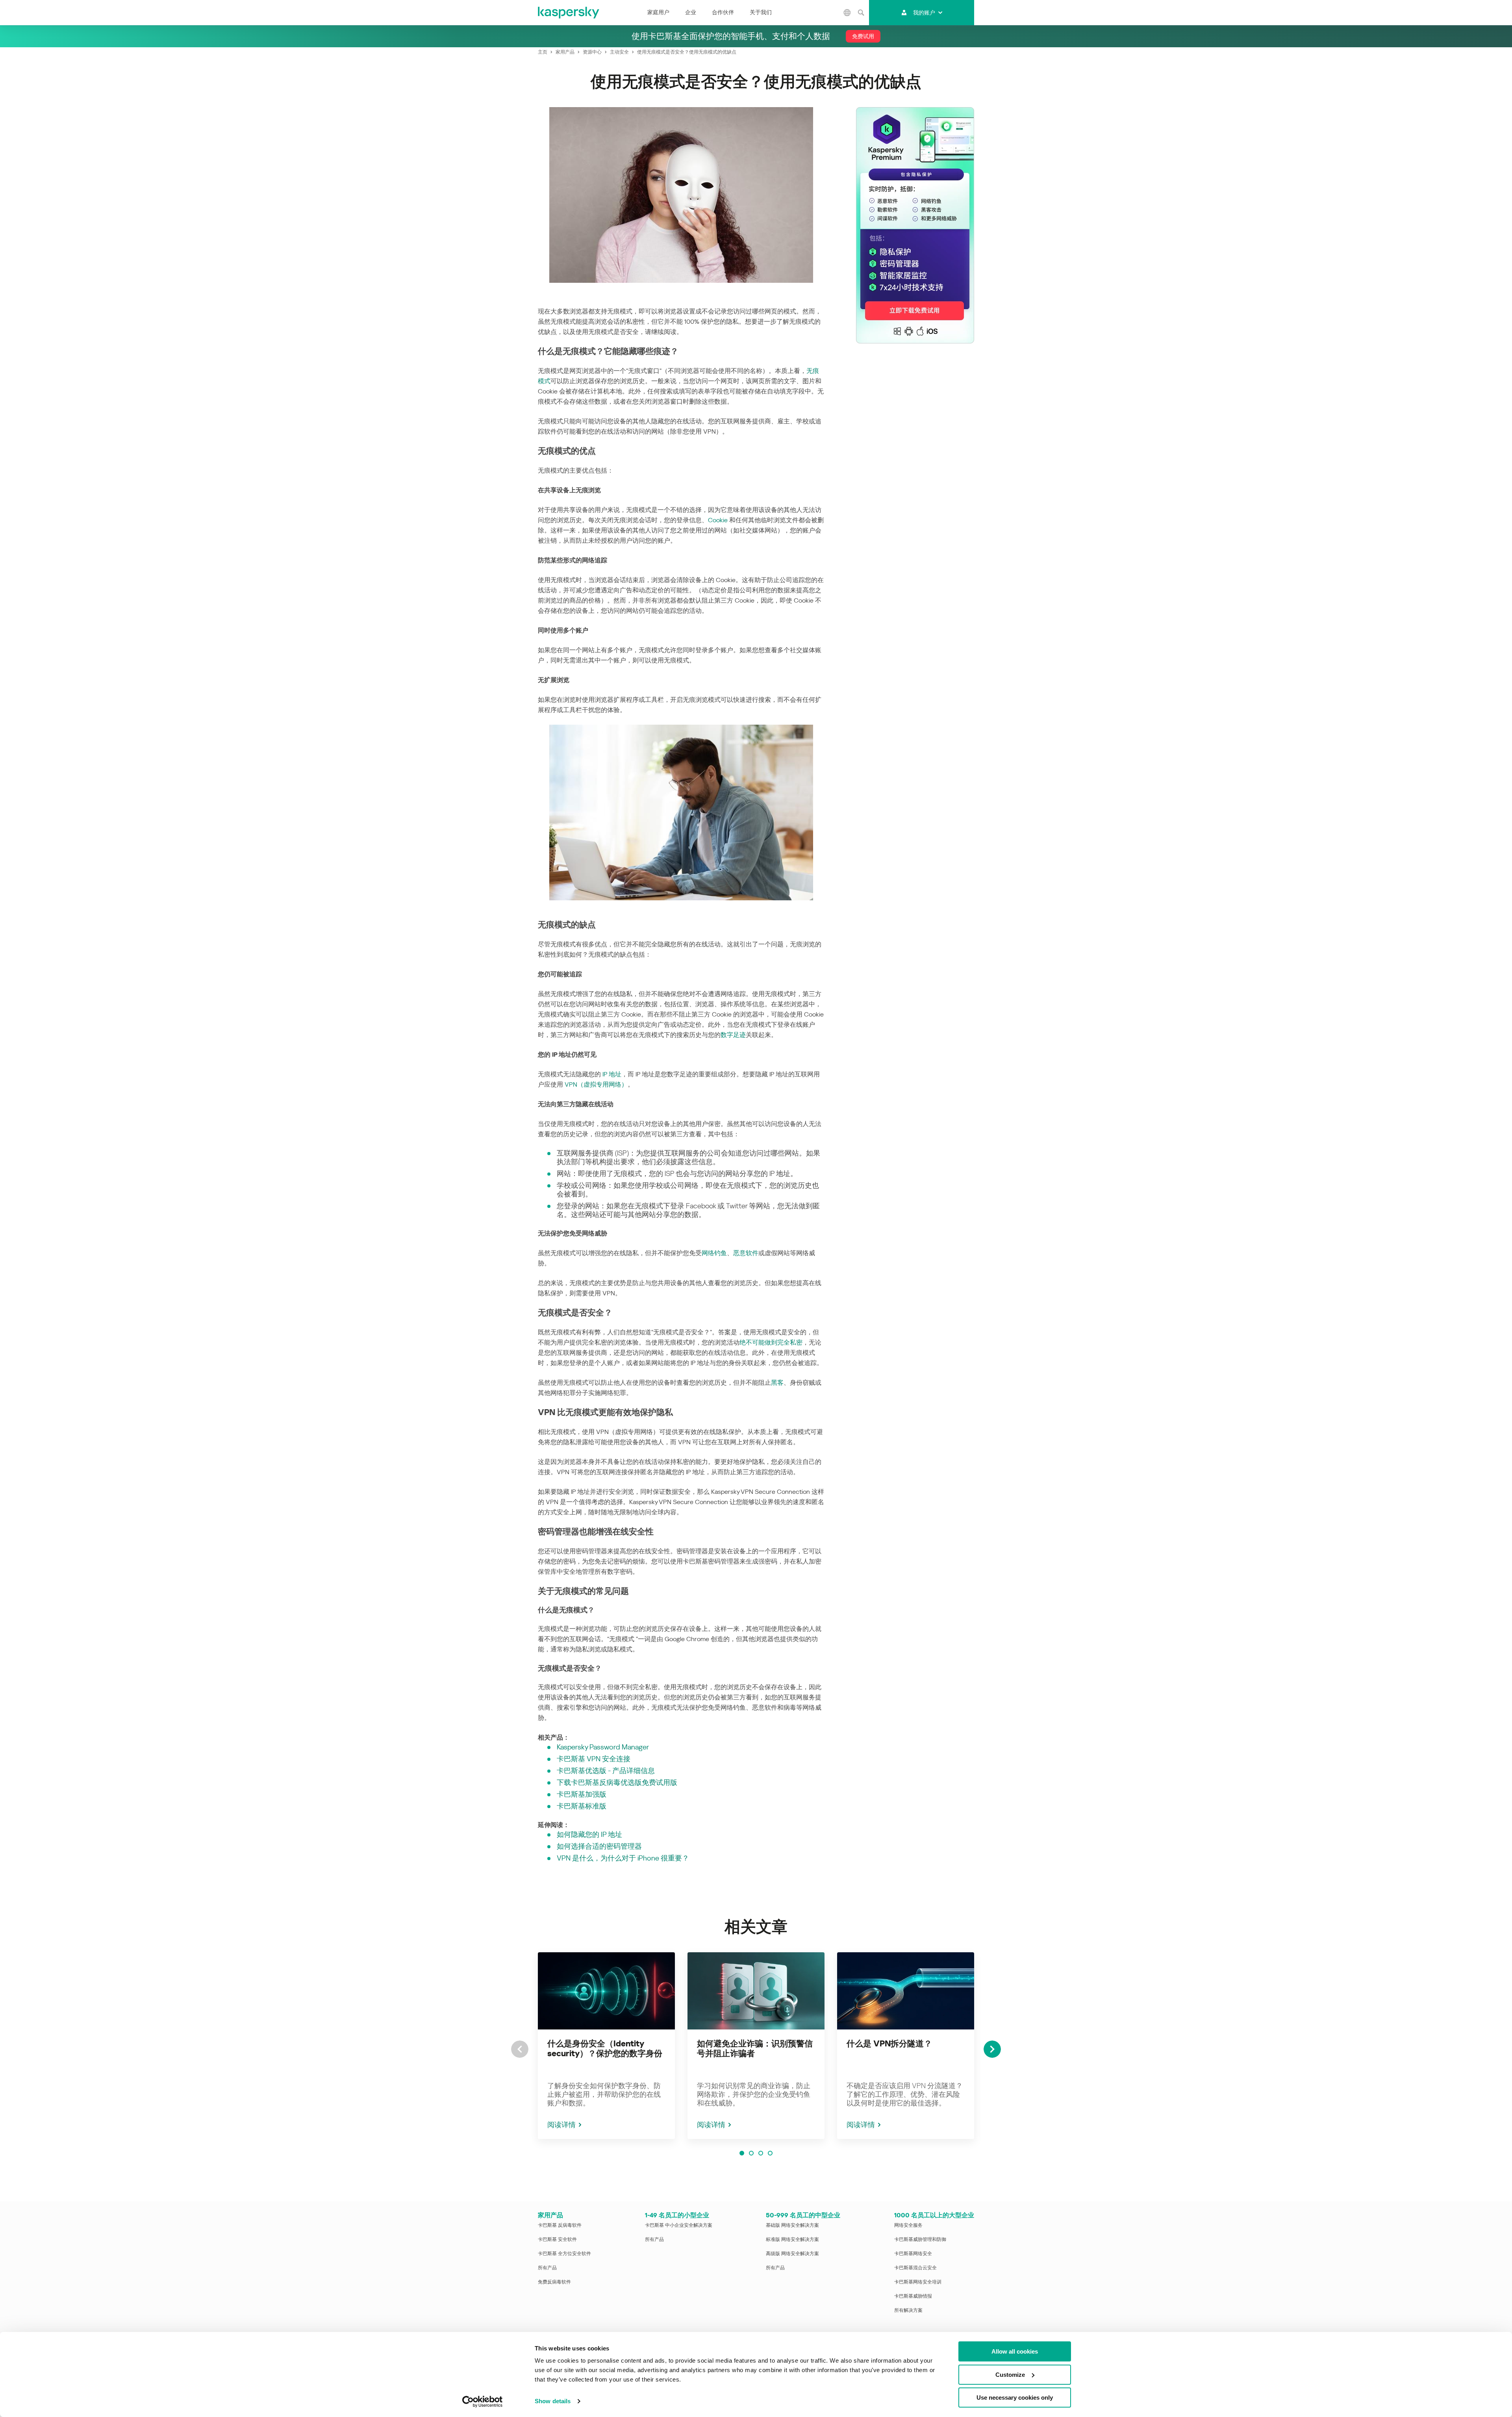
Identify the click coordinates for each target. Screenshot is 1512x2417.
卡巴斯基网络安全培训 (918, 2282)
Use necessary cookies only (1015, 2398)
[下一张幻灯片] (992, 2049)
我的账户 (924, 13)
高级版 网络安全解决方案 (792, 2254)
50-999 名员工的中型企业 (803, 2215)
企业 (691, 12)
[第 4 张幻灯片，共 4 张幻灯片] (770, 2153)
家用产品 (550, 2215)
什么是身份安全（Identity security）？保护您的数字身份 (605, 2049)
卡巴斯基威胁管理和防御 (920, 2239)
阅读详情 (561, 2125)
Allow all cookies (1015, 2351)
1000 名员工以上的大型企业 (934, 2215)
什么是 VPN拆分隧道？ (889, 2044)
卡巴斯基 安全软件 (557, 2239)
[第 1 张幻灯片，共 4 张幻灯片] (742, 2153)
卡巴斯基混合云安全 (915, 2268)
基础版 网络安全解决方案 (792, 2225)
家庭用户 (658, 12)
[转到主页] (569, 13)
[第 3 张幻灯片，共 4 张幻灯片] (761, 2153)
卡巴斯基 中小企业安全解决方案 (679, 2225)
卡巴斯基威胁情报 (913, 2296)
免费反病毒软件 (554, 2282)
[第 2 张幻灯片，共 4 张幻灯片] (751, 2153)
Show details (553, 2401)
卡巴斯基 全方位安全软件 (564, 2254)
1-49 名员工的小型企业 (677, 2215)
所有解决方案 (908, 2310)
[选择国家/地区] (847, 13)
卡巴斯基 (571, 1794)
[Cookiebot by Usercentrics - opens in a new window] (483, 2402)
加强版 (596, 1794)
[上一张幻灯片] (520, 2049)
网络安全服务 (908, 2225)
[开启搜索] (861, 13)
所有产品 (547, 2268)
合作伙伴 (723, 12)
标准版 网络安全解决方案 (792, 2239)
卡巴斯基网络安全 (913, 2254)
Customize (1010, 2375)
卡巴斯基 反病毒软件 (560, 2225)
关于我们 (761, 12)
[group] (606, 2046)
